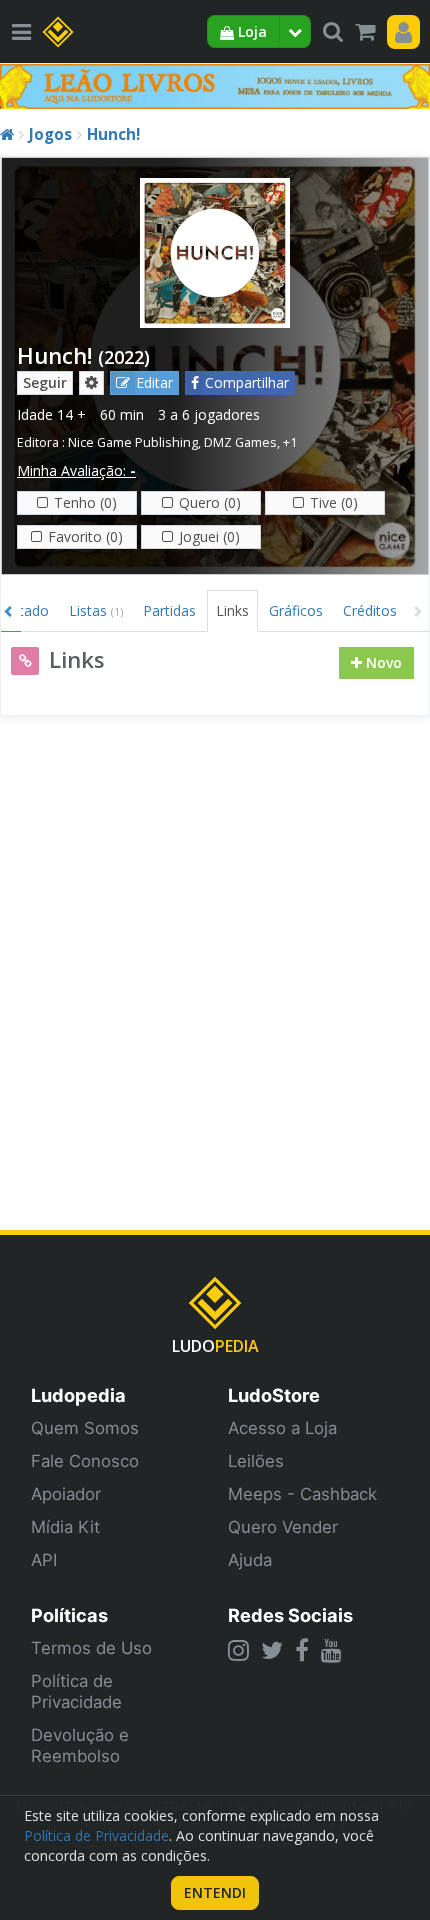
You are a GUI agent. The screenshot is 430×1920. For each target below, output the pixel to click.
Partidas (169, 610)
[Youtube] (331, 1650)
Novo (382, 662)
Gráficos (296, 610)
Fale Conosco (85, 1461)
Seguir (45, 382)
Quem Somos (85, 1428)
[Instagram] (238, 1650)
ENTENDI (215, 1892)
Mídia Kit (65, 1527)
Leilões (256, 1461)
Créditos (370, 610)
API (44, 1560)
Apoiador (66, 1494)
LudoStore (274, 1395)
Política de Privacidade (76, 1691)
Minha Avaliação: (76, 470)
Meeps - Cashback (302, 1494)
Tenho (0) (85, 502)
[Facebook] (302, 1650)
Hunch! (113, 134)
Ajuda (250, 1560)
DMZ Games (240, 442)
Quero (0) (210, 502)
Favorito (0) (85, 536)
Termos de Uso (91, 1648)
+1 (290, 442)
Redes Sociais (290, 1615)
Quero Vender (283, 1527)
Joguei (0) (209, 536)
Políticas (69, 1615)
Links (232, 610)
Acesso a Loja (282, 1428)
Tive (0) (334, 502)
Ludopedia (78, 1395)
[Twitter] (272, 1650)
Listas (96, 610)
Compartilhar (247, 382)
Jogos (50, 134)
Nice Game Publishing (133, 442)
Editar (154, 382)
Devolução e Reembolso (80, 1745)
